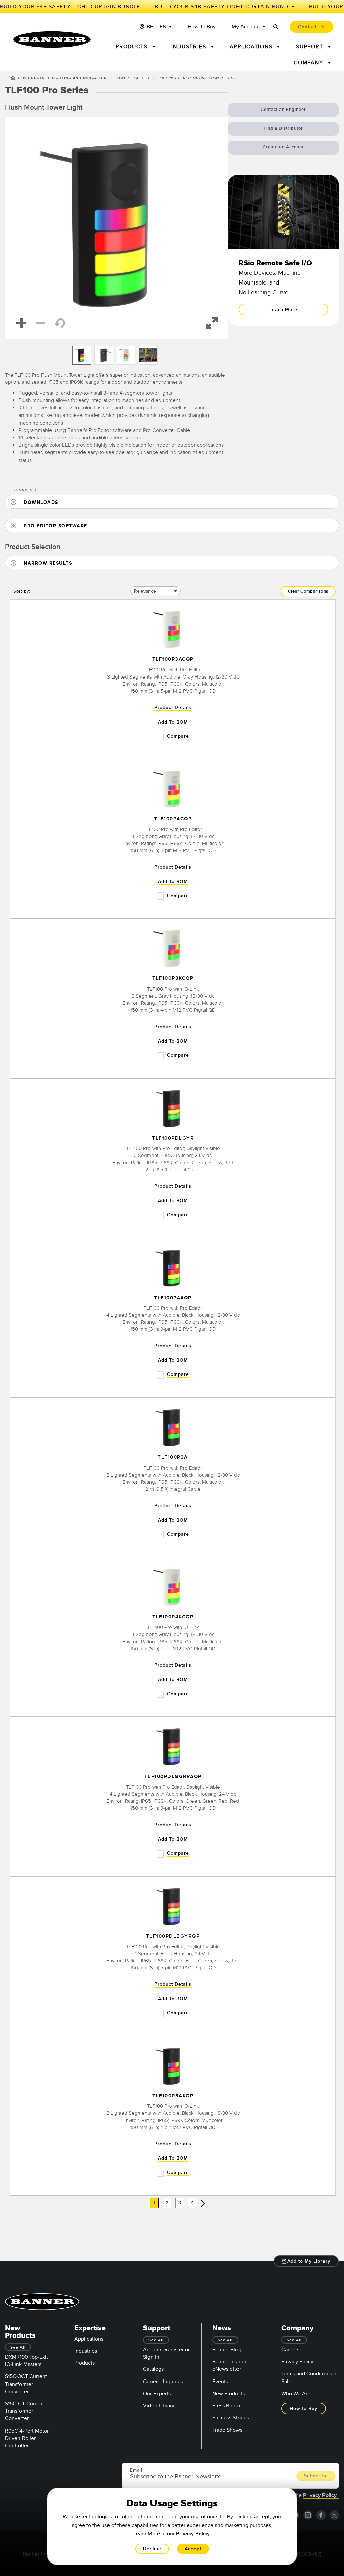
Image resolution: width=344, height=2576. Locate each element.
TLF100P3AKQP (173, 2096)
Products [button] (133, 47)
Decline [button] (152, 2549)
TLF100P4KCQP (173, 1617)
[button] (116, 228)
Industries (86, 2351)
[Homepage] (13, 79)
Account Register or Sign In (166, 2353)
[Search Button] (276, 27)
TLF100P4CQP (173, 819)
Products (34, 78)
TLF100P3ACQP (173, 660)
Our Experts (157, 2394)
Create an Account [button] (283, 147)
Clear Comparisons (308, 591)
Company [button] (309, 63)
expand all (23, 490)
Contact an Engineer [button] (283, 110)
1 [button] (154, 2203)
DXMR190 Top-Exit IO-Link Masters (27, 2361)
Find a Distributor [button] (283, 128)
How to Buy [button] (304, 2409)
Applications (89, 2339)
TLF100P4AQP (173, 1298)
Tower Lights (130, 78)
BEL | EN (157, 27)
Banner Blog (227, 2350)
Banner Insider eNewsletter (229, 2365)
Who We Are (296, 2394)
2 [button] (167, 2203)
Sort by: (22, 591)
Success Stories (231, 2418)
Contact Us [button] (311, 27)
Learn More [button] (283, 310)
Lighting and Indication (80, 78)
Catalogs (153, 2369)
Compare (178, 736)
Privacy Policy (297, 2362)
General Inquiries (163, 2382)
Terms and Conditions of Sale (310, 2377)
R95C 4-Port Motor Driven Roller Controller (27, 2438)
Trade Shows (227, 2430)
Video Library (159, 2406)
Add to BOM (173, 722)
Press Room (226, 2406)
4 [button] (192, 2203)
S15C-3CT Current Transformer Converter (26, 2384)
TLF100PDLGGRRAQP (173, 1777)
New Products (229, 2394)
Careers (290, 2350)
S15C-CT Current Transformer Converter (25, 2411)
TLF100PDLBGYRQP (173, 1936)
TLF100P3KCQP (173, 979)
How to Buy (202, 27)
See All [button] (18, 2347)
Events (220, 2382)
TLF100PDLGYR (173, 1138)
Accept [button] (193, 2549)
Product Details (173, 708)
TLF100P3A (173, 1458)
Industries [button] (190, 47)
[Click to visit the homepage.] (52, 39)
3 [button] (180, 2203)
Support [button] (311, 47)
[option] (82, 355)
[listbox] (116, 355)
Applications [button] (252, 47)
